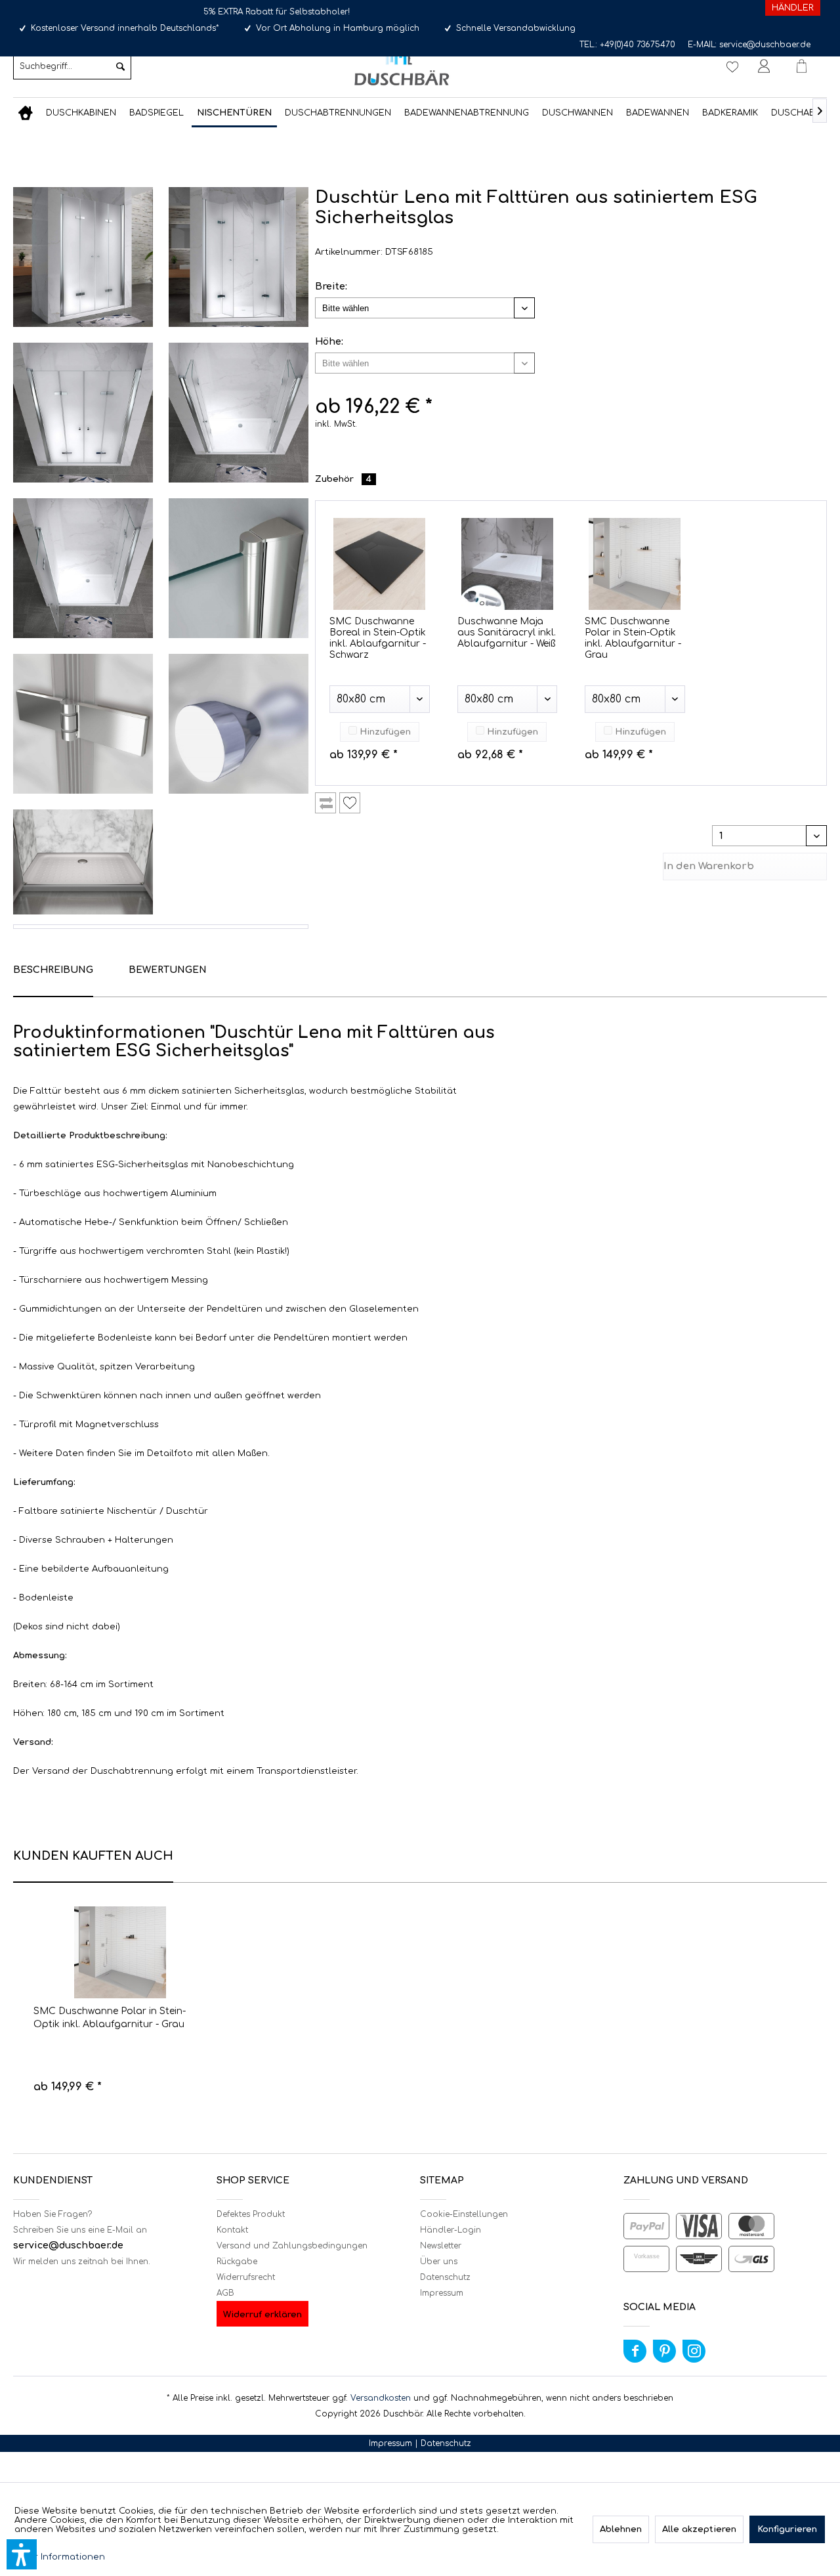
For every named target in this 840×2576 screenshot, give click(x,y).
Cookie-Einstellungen (464, 2214)
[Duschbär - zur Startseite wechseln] (402, 65)
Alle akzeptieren (699, 2529)
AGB (225, 2293)
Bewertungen (168, 970)
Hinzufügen (384, 732)
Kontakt (232, 2230)
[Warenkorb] (807, 66)
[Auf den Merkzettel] (350, 803)
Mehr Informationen (60, 2557)
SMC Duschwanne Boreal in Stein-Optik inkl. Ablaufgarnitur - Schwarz (378, 638)
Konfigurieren (787, 2529)
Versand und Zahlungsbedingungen (292, 2246)
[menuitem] (72, 66)
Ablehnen (621, 2529)
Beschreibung (53, 970)
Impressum (442, 2293)
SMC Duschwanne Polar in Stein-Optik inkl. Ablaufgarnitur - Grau (633, 638)
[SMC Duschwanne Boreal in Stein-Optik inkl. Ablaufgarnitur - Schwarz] (380, 564)
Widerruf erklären (262, 2315)
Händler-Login (451, 2230)
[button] (22, 2554)
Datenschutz (445, 2277)
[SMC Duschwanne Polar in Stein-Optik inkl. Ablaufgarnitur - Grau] (635, 564)
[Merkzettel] (732, 66)
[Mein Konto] (766, 66)
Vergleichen (325, 803)
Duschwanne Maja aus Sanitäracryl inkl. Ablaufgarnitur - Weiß (507, 633)
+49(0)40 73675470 (638, 45)
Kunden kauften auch (93, 1856)
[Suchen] (120, 66)
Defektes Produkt (251, 2214)
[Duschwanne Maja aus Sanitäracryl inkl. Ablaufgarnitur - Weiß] (508, 564)
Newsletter (441, 2246)
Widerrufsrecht (246, 2277)
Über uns (439, 2262)
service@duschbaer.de (765, 45)
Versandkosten (381, 2398)
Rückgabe (237, 2262)
